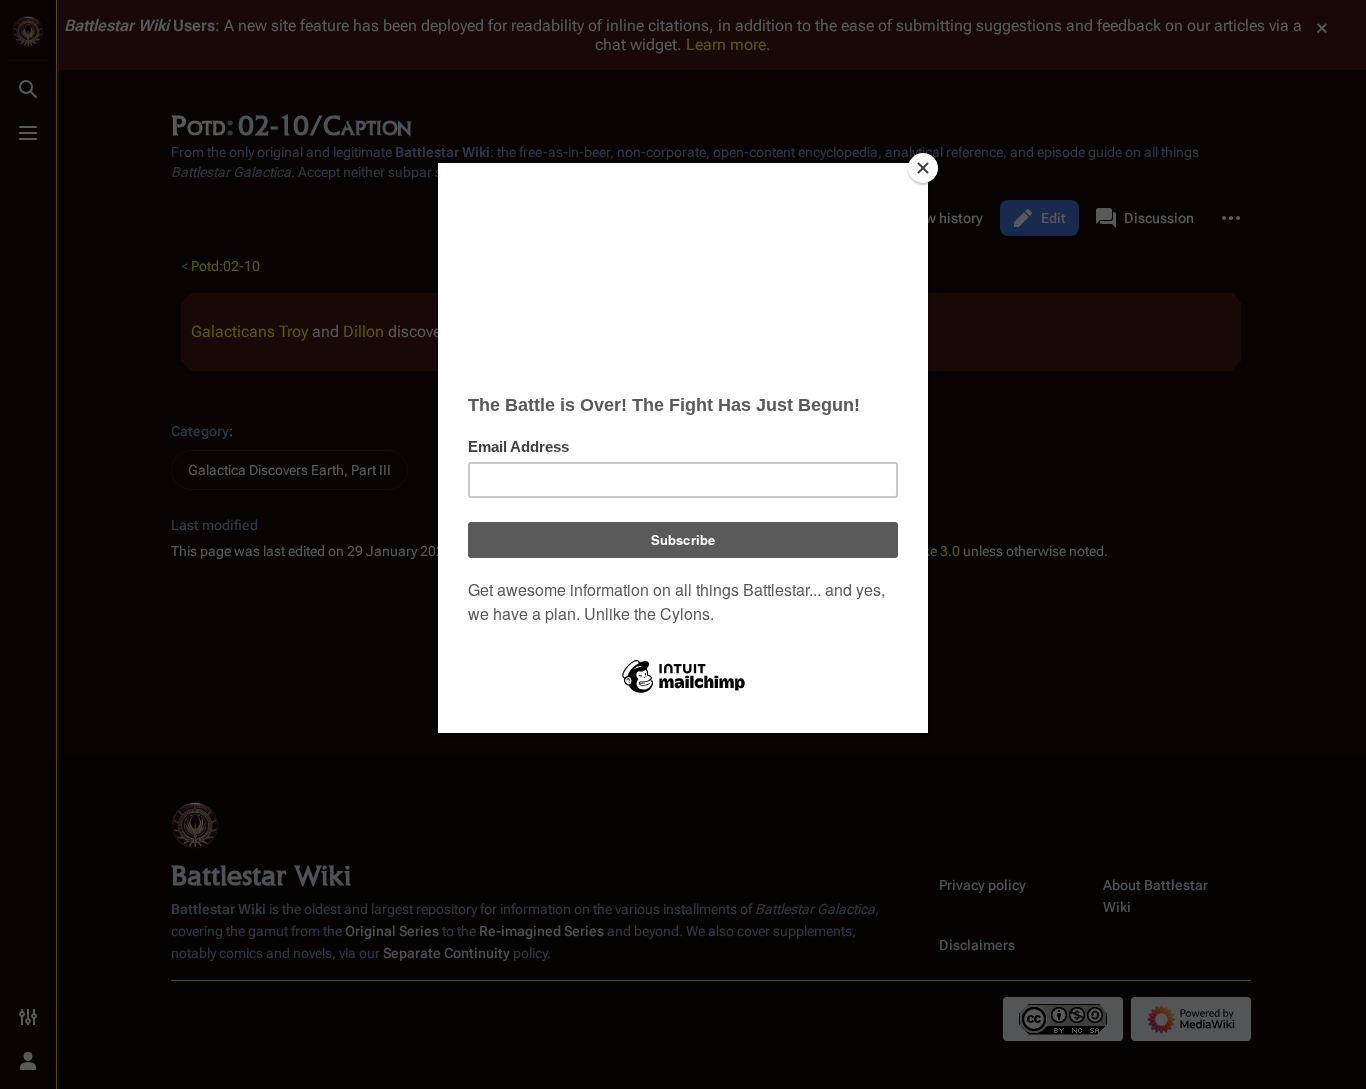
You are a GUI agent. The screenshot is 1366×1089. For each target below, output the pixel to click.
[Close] (923, 168)
